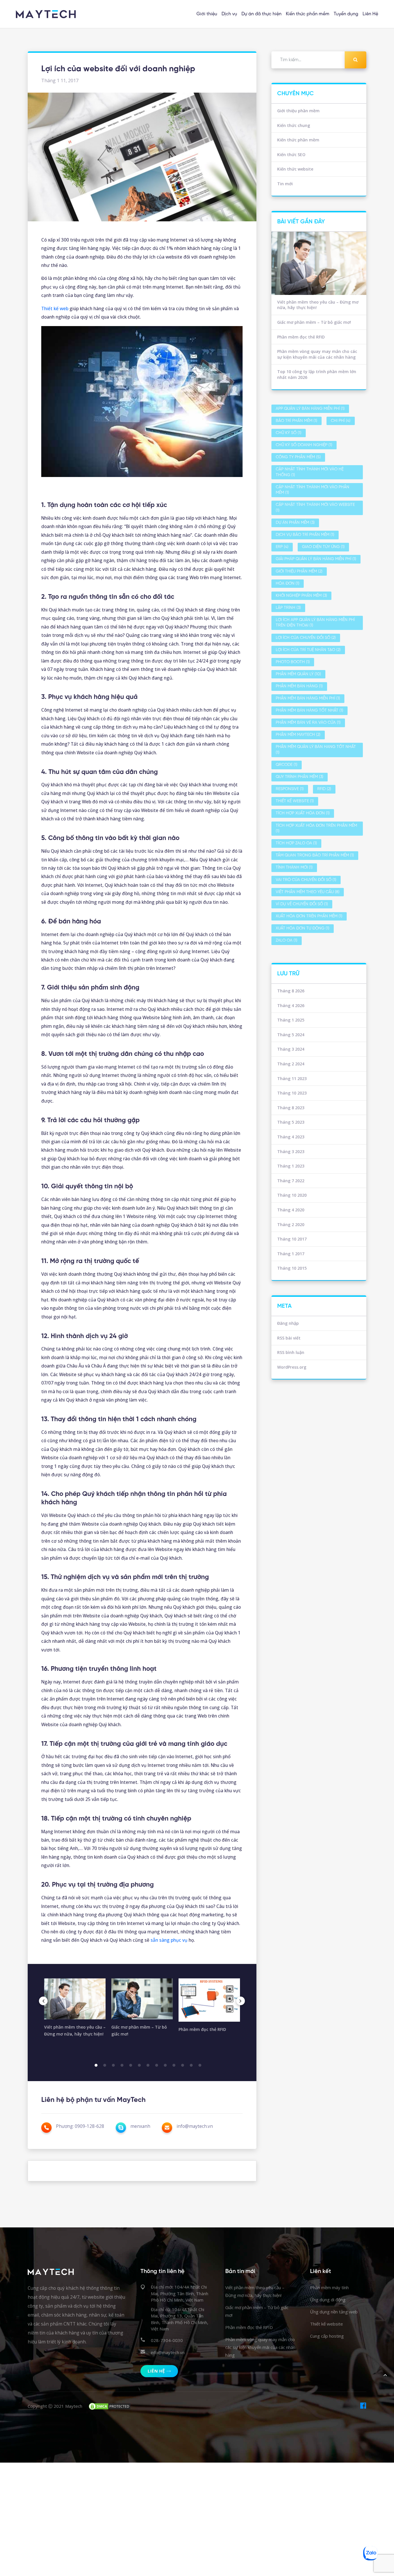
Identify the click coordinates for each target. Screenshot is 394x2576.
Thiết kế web (55, 308)
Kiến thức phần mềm (308, 14)
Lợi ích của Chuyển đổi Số (306, 638)
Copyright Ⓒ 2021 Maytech (55, 2406)
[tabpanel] (75, 2010)
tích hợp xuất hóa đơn (303, 813)
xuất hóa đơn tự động (303, 928)
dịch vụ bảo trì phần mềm (305, 535)
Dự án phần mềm (295, 523)
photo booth (293, 662)
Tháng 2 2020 (291, 1225)
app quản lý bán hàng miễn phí (310, 409)
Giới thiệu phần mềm (298, 111)
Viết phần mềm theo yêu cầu (308, 892)
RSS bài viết (289, 1338)
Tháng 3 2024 (291, 1049)
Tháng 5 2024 (291, 1035)
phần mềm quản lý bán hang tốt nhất (316, 750)
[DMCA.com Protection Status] (110, 2406)
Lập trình (288, 608)
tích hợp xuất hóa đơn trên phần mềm (316, 829)
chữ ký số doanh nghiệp (304, 445)
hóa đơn (288, 584)
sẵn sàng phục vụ (169, 1940)
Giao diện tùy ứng (323, 547)
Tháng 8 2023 (291, 1108)
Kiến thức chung (294, 125)
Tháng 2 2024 (291, 1064)
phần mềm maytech (298, 735)
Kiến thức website (295, 169)
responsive (290, 789)
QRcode (287, 765)
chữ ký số (289, 433)
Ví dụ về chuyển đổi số (302, 904)
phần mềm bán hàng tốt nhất (309, 711)
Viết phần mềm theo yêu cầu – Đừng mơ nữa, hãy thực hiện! (318, 305)
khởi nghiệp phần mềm (301, 596)
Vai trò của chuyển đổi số (306, 880)
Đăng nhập (288, 1323)
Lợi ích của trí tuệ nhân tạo (308, 650)
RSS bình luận (291, 1352)
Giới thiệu (207, 14)
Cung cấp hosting (327, 2336)
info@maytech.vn (168, 2352)
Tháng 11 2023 (292, 1079)
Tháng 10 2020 (292, 1195)
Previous (43, 2001)
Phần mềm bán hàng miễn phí (308, 698)
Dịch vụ (229, 14)
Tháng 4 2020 (291, 1210)
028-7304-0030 (167, 2340)
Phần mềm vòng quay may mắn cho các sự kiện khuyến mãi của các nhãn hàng (317, 354)
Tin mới (285, 184)
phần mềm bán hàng (299, 686)
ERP (282, 547)
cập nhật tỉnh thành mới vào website (315, 508)
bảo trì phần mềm (297, 421)
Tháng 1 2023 (291, 1166)
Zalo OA (287, 941)
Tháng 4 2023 (291, 1137)
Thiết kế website (295, 801)
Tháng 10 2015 (292, 1268)
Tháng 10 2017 (292, 1239)
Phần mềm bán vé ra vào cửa (308, 723)
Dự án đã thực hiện (261, 14)
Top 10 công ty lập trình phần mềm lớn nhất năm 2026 (317, 374)
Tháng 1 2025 (291, 1020)
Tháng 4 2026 (291, 1005)
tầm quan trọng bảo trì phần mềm (315, 855)
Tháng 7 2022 (291, 1181)
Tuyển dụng (346, 14)
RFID (324, 789)
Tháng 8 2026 (291, 991)
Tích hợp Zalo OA (296, 843)
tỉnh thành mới (294, 868)
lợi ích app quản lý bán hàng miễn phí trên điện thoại (315, 623)
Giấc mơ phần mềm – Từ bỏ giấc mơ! (314, 322)
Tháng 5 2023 (291, 1122)
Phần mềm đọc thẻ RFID (301, 337)
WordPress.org (292, 1367)
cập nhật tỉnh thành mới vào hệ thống (310, 472)
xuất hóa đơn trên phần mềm (309, 916)
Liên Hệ (370, 14)
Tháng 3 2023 (291, 1152)
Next (241, 2001)
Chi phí (341, 421)
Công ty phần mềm (298, 457)
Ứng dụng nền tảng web (334, 2312)
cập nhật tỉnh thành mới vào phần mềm (313, 490)
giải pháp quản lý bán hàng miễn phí (316, 559)
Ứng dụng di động (328, 2300)
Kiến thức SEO (291, 155)
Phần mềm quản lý (298, 674)
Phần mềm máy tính (329, 2287)
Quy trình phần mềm (300, 777)
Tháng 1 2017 (291, 1254)
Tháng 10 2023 (292, 1093)
